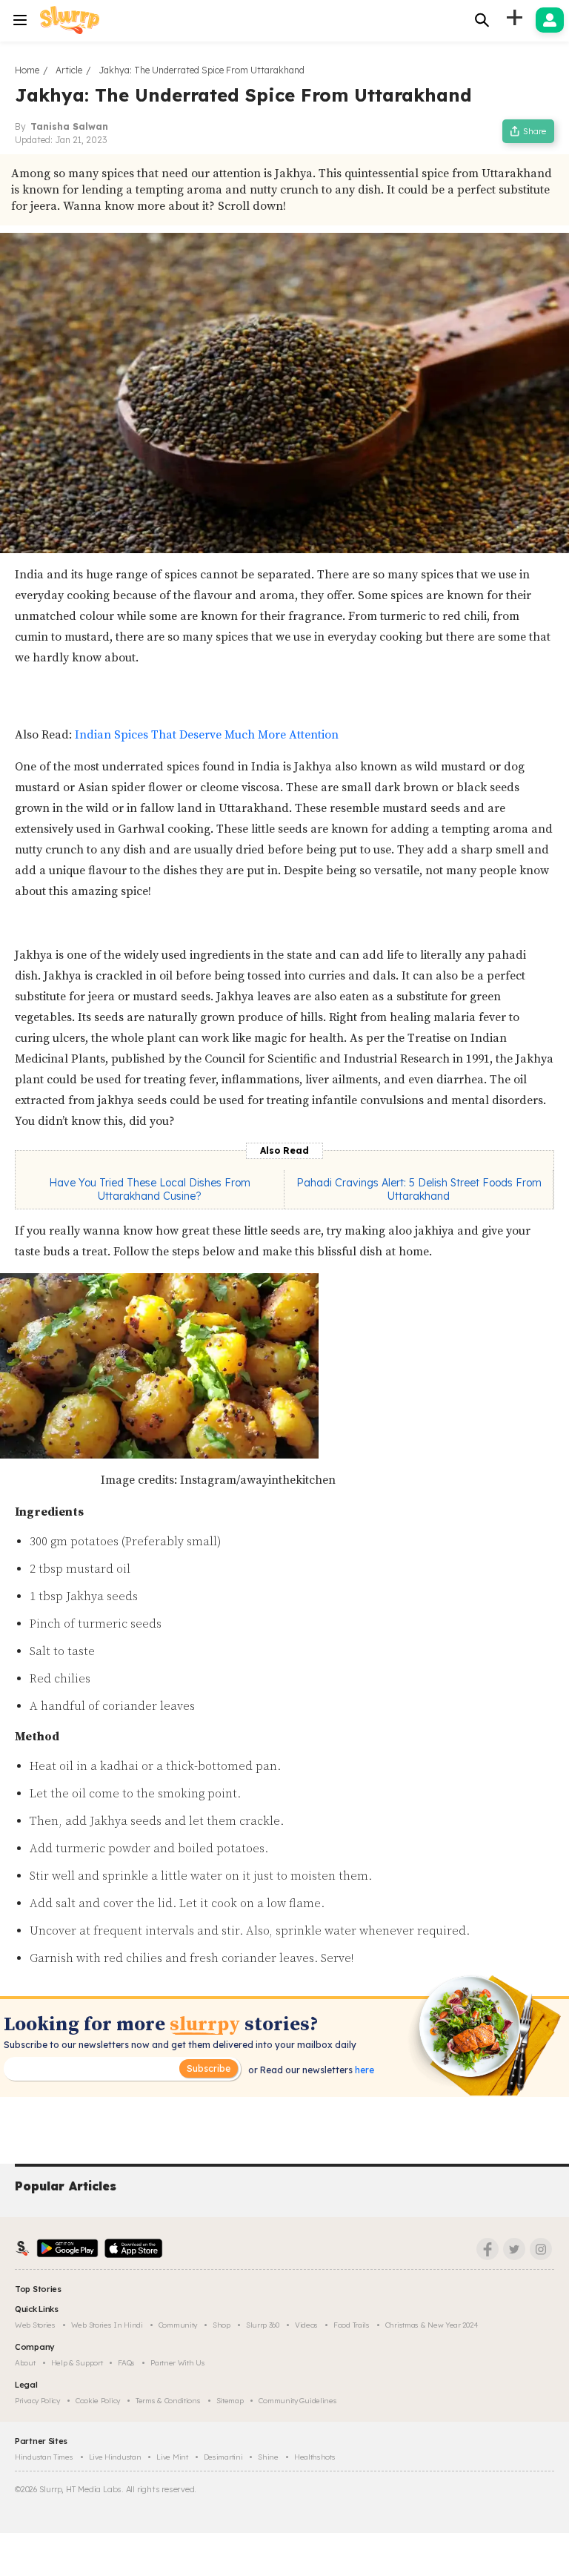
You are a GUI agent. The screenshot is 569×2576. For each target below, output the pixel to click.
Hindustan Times (44, 2457)
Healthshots (315, 2457)
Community (178, 2325)
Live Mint (172, 2457)
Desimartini (223, 2457)
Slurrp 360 (263, 2325)
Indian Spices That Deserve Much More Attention (207, 735)
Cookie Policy (98, 2401)
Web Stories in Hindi (107, 2325)
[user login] (550, 20)
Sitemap (230, 2401)
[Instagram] (541, 2249)
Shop (222, 2325)
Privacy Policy (37, 2401)
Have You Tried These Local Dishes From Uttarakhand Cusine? (150, 1189)
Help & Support (77, 2363)
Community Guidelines (297, 2401)
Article (69, 70)
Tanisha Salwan (69, 126)
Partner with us (178, 2363)
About (25, 2363)
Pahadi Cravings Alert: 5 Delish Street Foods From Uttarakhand (419, 1189)
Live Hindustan (115, 2457)
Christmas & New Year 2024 (432, 2325)
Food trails (352, 2325)
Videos (306, 2325)
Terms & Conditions (168, 2401)
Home (27, 70)
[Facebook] (488, 2249)
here (363, 2070)
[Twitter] (514, 2249)
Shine (268, 2457)
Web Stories (35, 2325)
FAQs (126, 2363)
